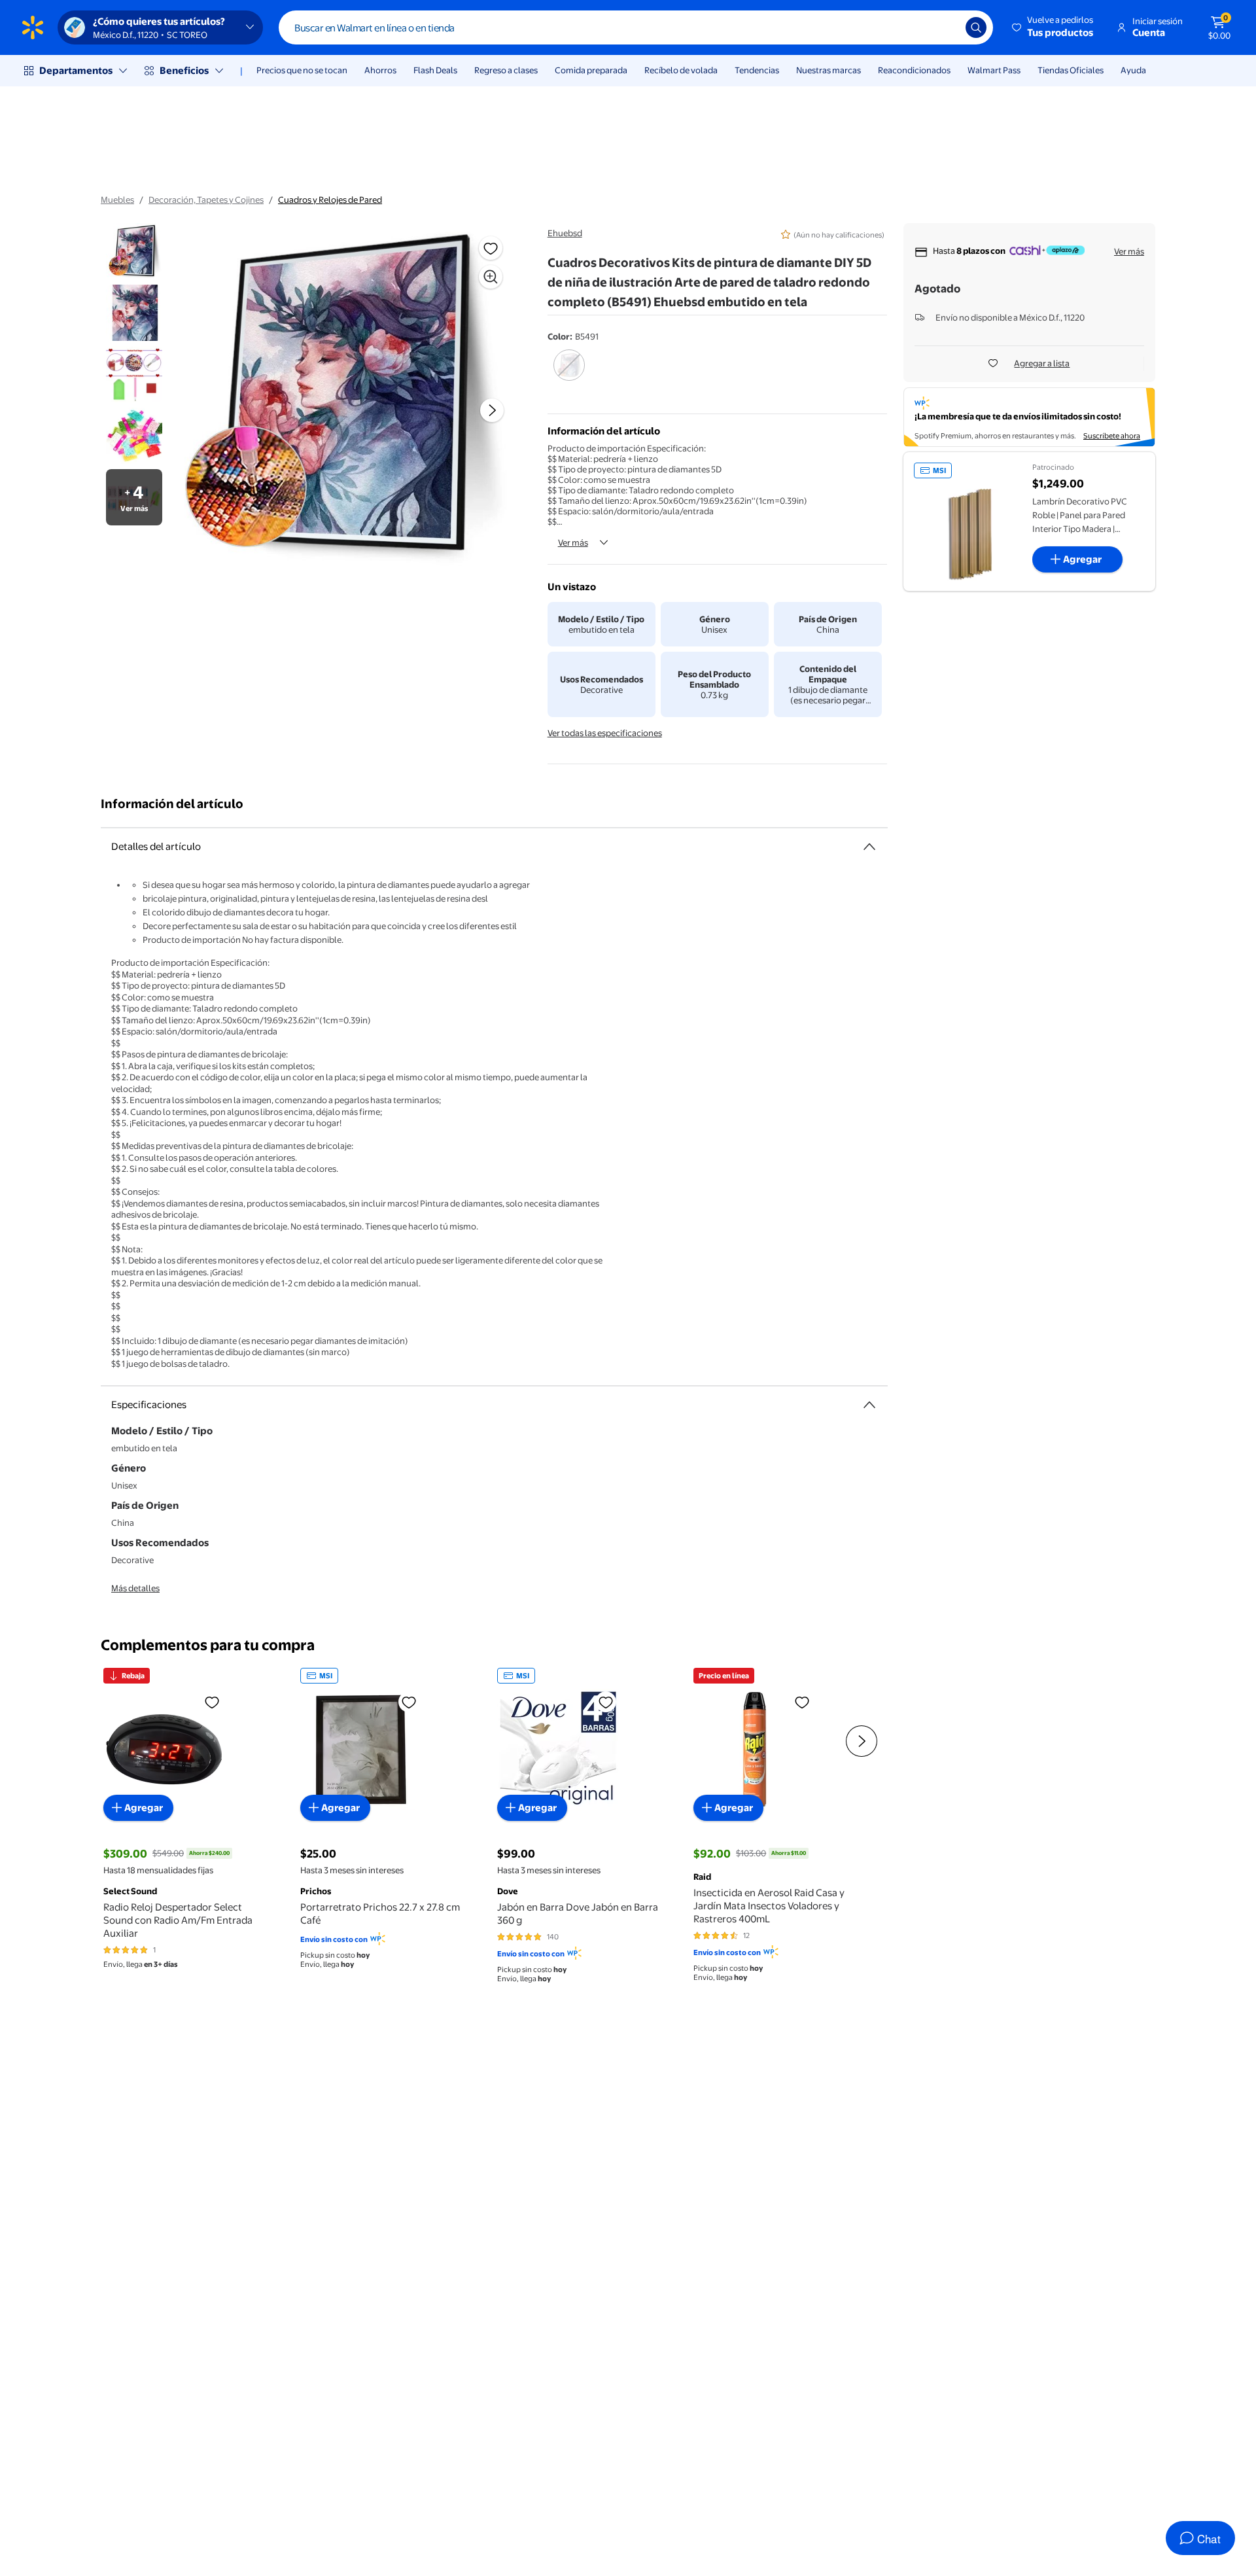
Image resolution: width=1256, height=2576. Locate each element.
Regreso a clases (506, 70)
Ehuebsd (565, 233)
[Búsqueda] (976, 27)
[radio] (569, 374)
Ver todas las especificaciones (605, 733)
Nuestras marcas (829, 70)
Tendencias (757, 70)
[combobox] (636, 27)
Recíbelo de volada (681, 70)
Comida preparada (591, 70)
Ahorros (380, 70)
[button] (1054, 27)
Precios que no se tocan (302, 70)
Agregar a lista (1042, 363)
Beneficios (184, 70)
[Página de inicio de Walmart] (33, 27)
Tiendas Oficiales (1071, 70)
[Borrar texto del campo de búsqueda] (946, 27)
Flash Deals (435, 70)
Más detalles (135, 1588)
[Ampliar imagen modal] (491, 277)
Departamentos (76, 70)
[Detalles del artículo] (869, 847)
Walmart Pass (994, 70)
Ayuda (1133, 70)
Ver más (573, 542)
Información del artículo (172, 804)
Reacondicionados (914, 70)
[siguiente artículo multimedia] (492, 410)
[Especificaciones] (869, 1405)
